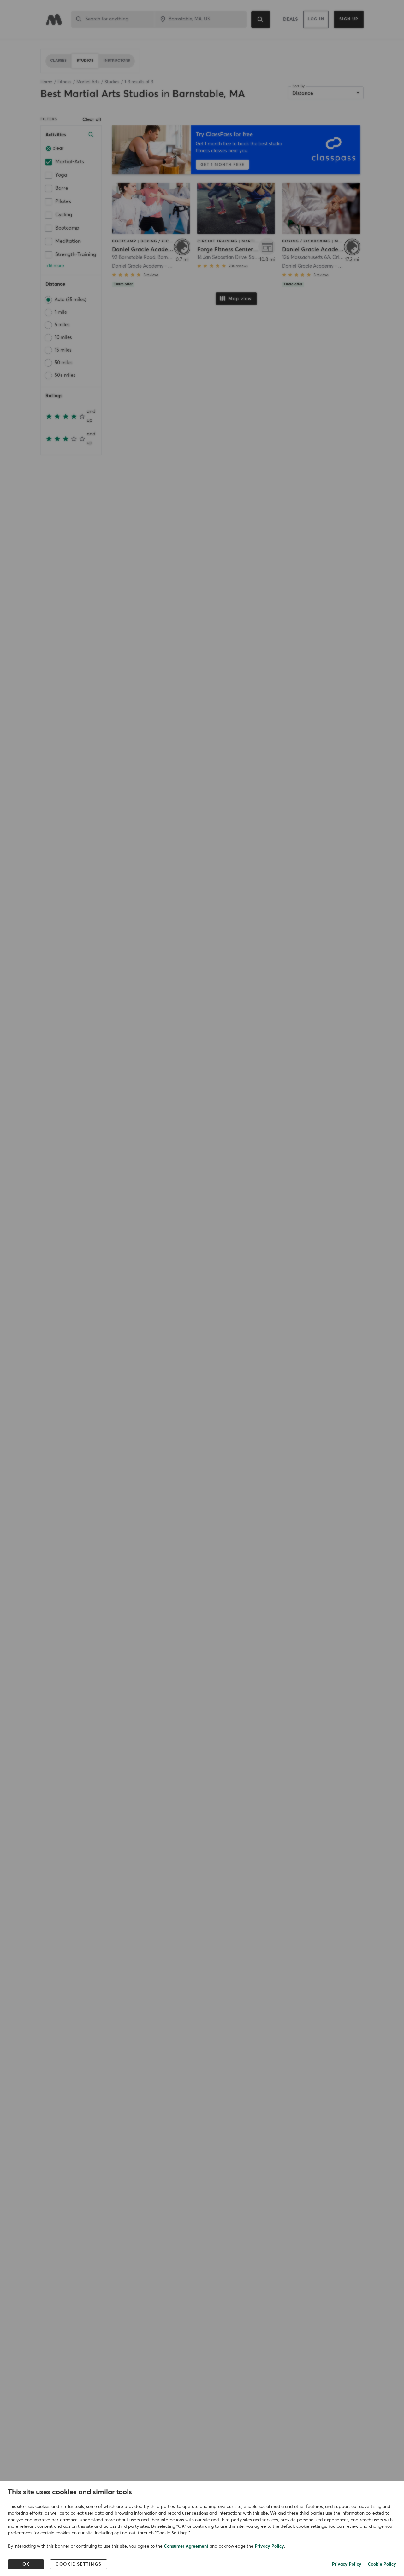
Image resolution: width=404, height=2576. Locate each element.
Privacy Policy (269, 2546)
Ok (26, 2564)
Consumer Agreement (186, 2546)
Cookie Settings (79, 2564)
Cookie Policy (382, 2564)
